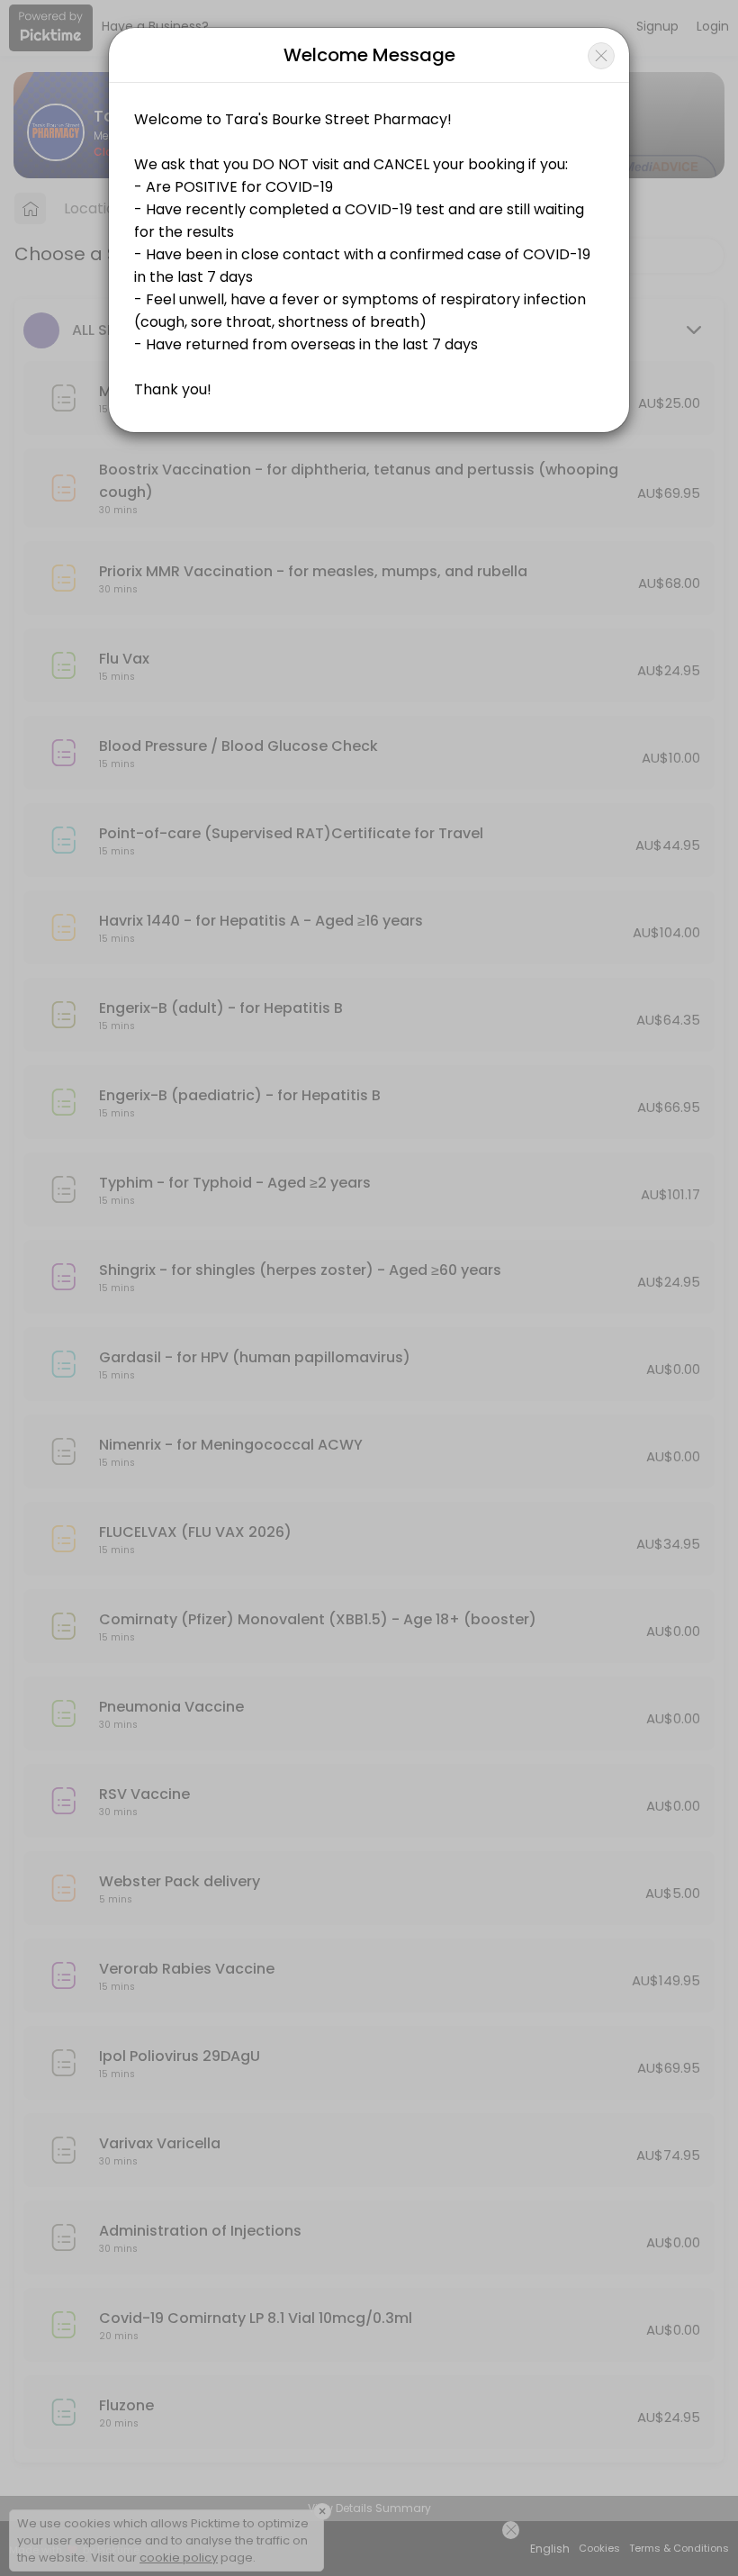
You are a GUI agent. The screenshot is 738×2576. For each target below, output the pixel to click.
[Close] (601, 56)
